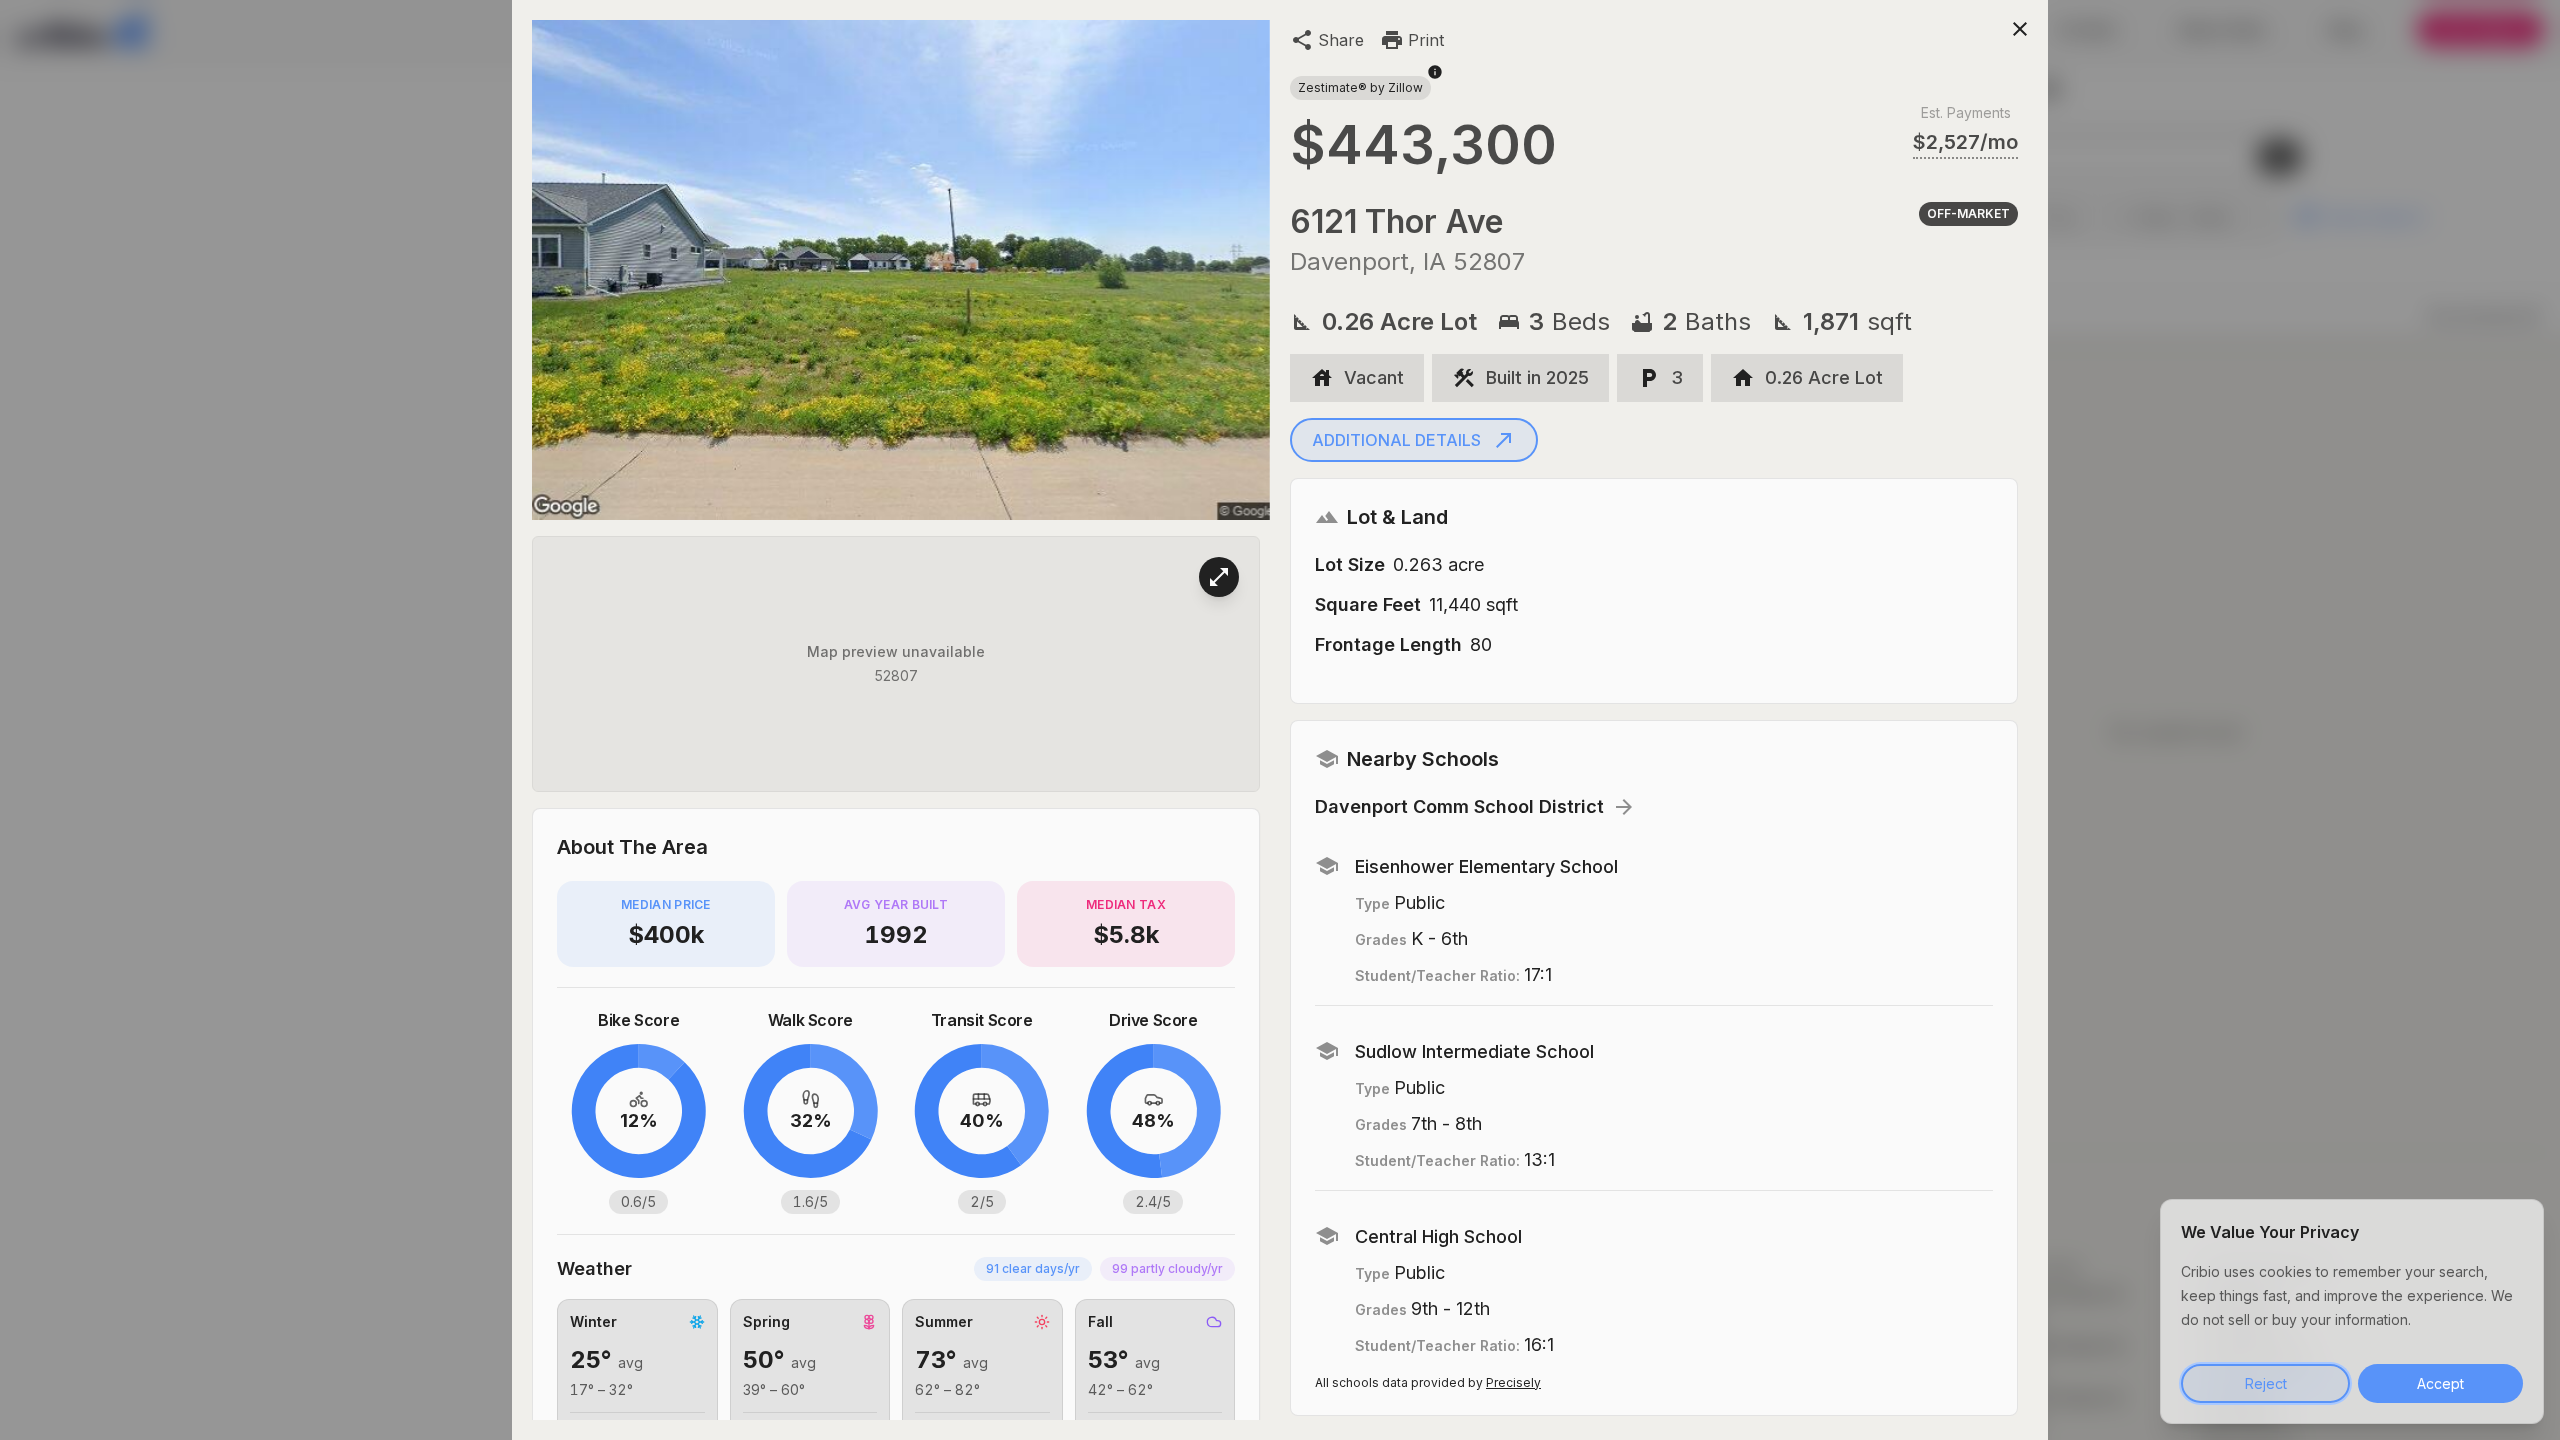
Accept (2440, 1383)
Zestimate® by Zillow (1360, 87)
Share (1341, 40)
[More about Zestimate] (1435, 82)
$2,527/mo (1965, 142)
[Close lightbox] (2020, 28)
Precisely (1513, 1382)
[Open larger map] (1219, 577)
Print (1426, 40)
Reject (2266, 1383)
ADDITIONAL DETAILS (1396, 440)
